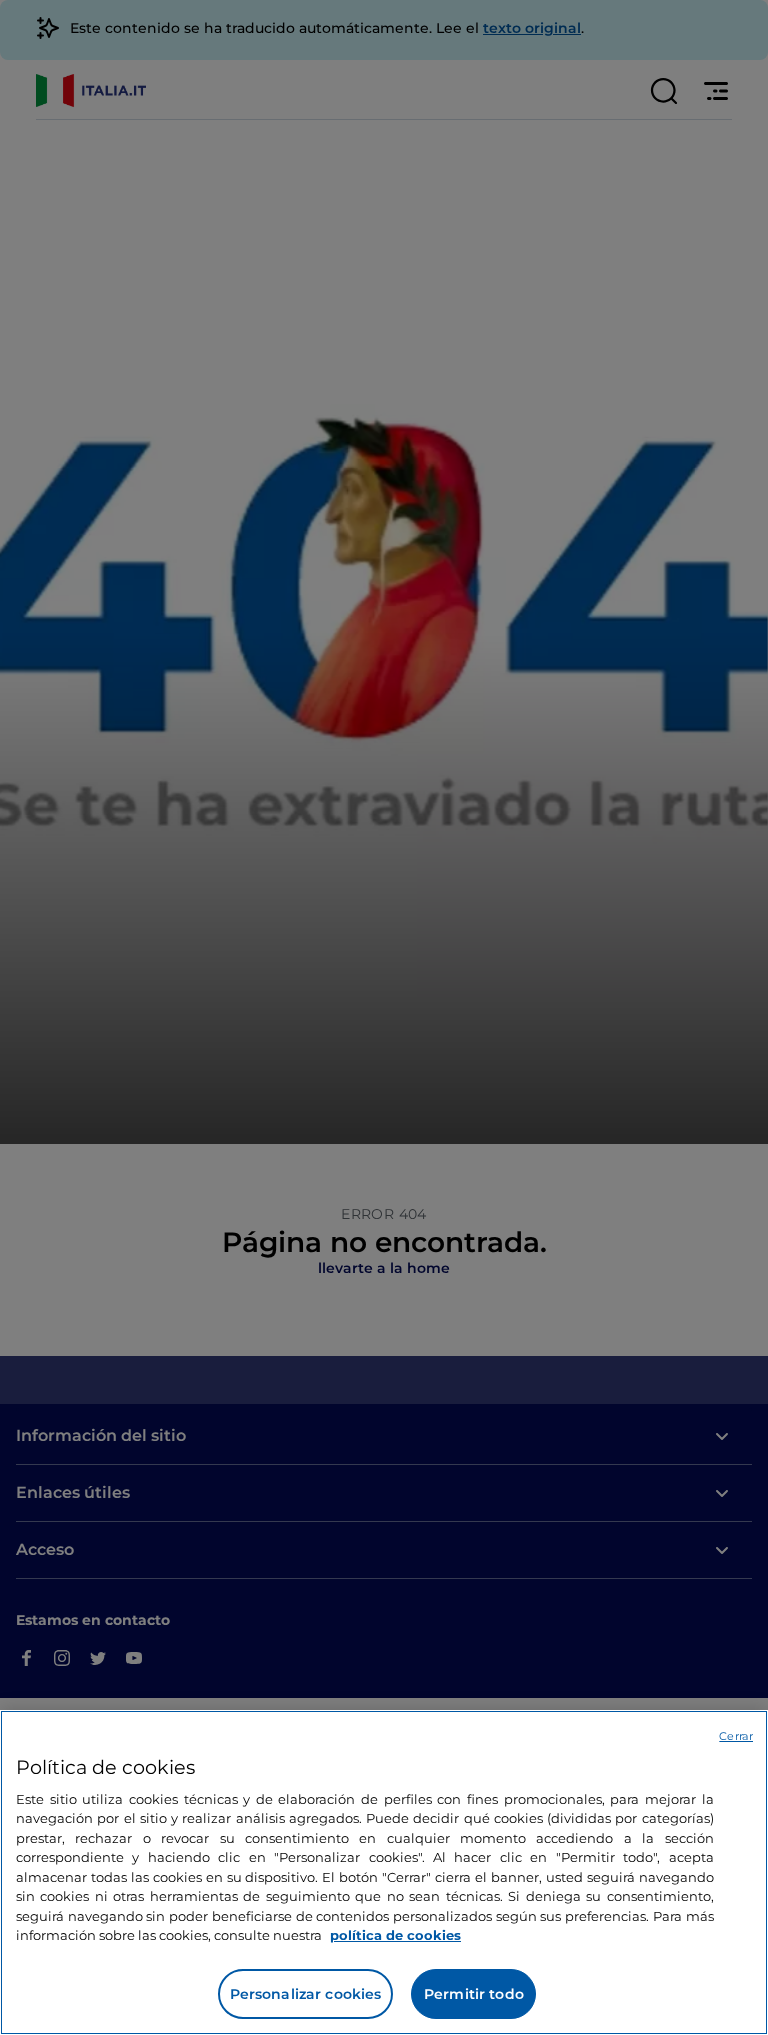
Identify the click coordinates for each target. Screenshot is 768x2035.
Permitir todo (474, 1994)
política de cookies (395, 1935)
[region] (384, 1872)
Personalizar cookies (306, 1994)
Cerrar (736, 1736)
